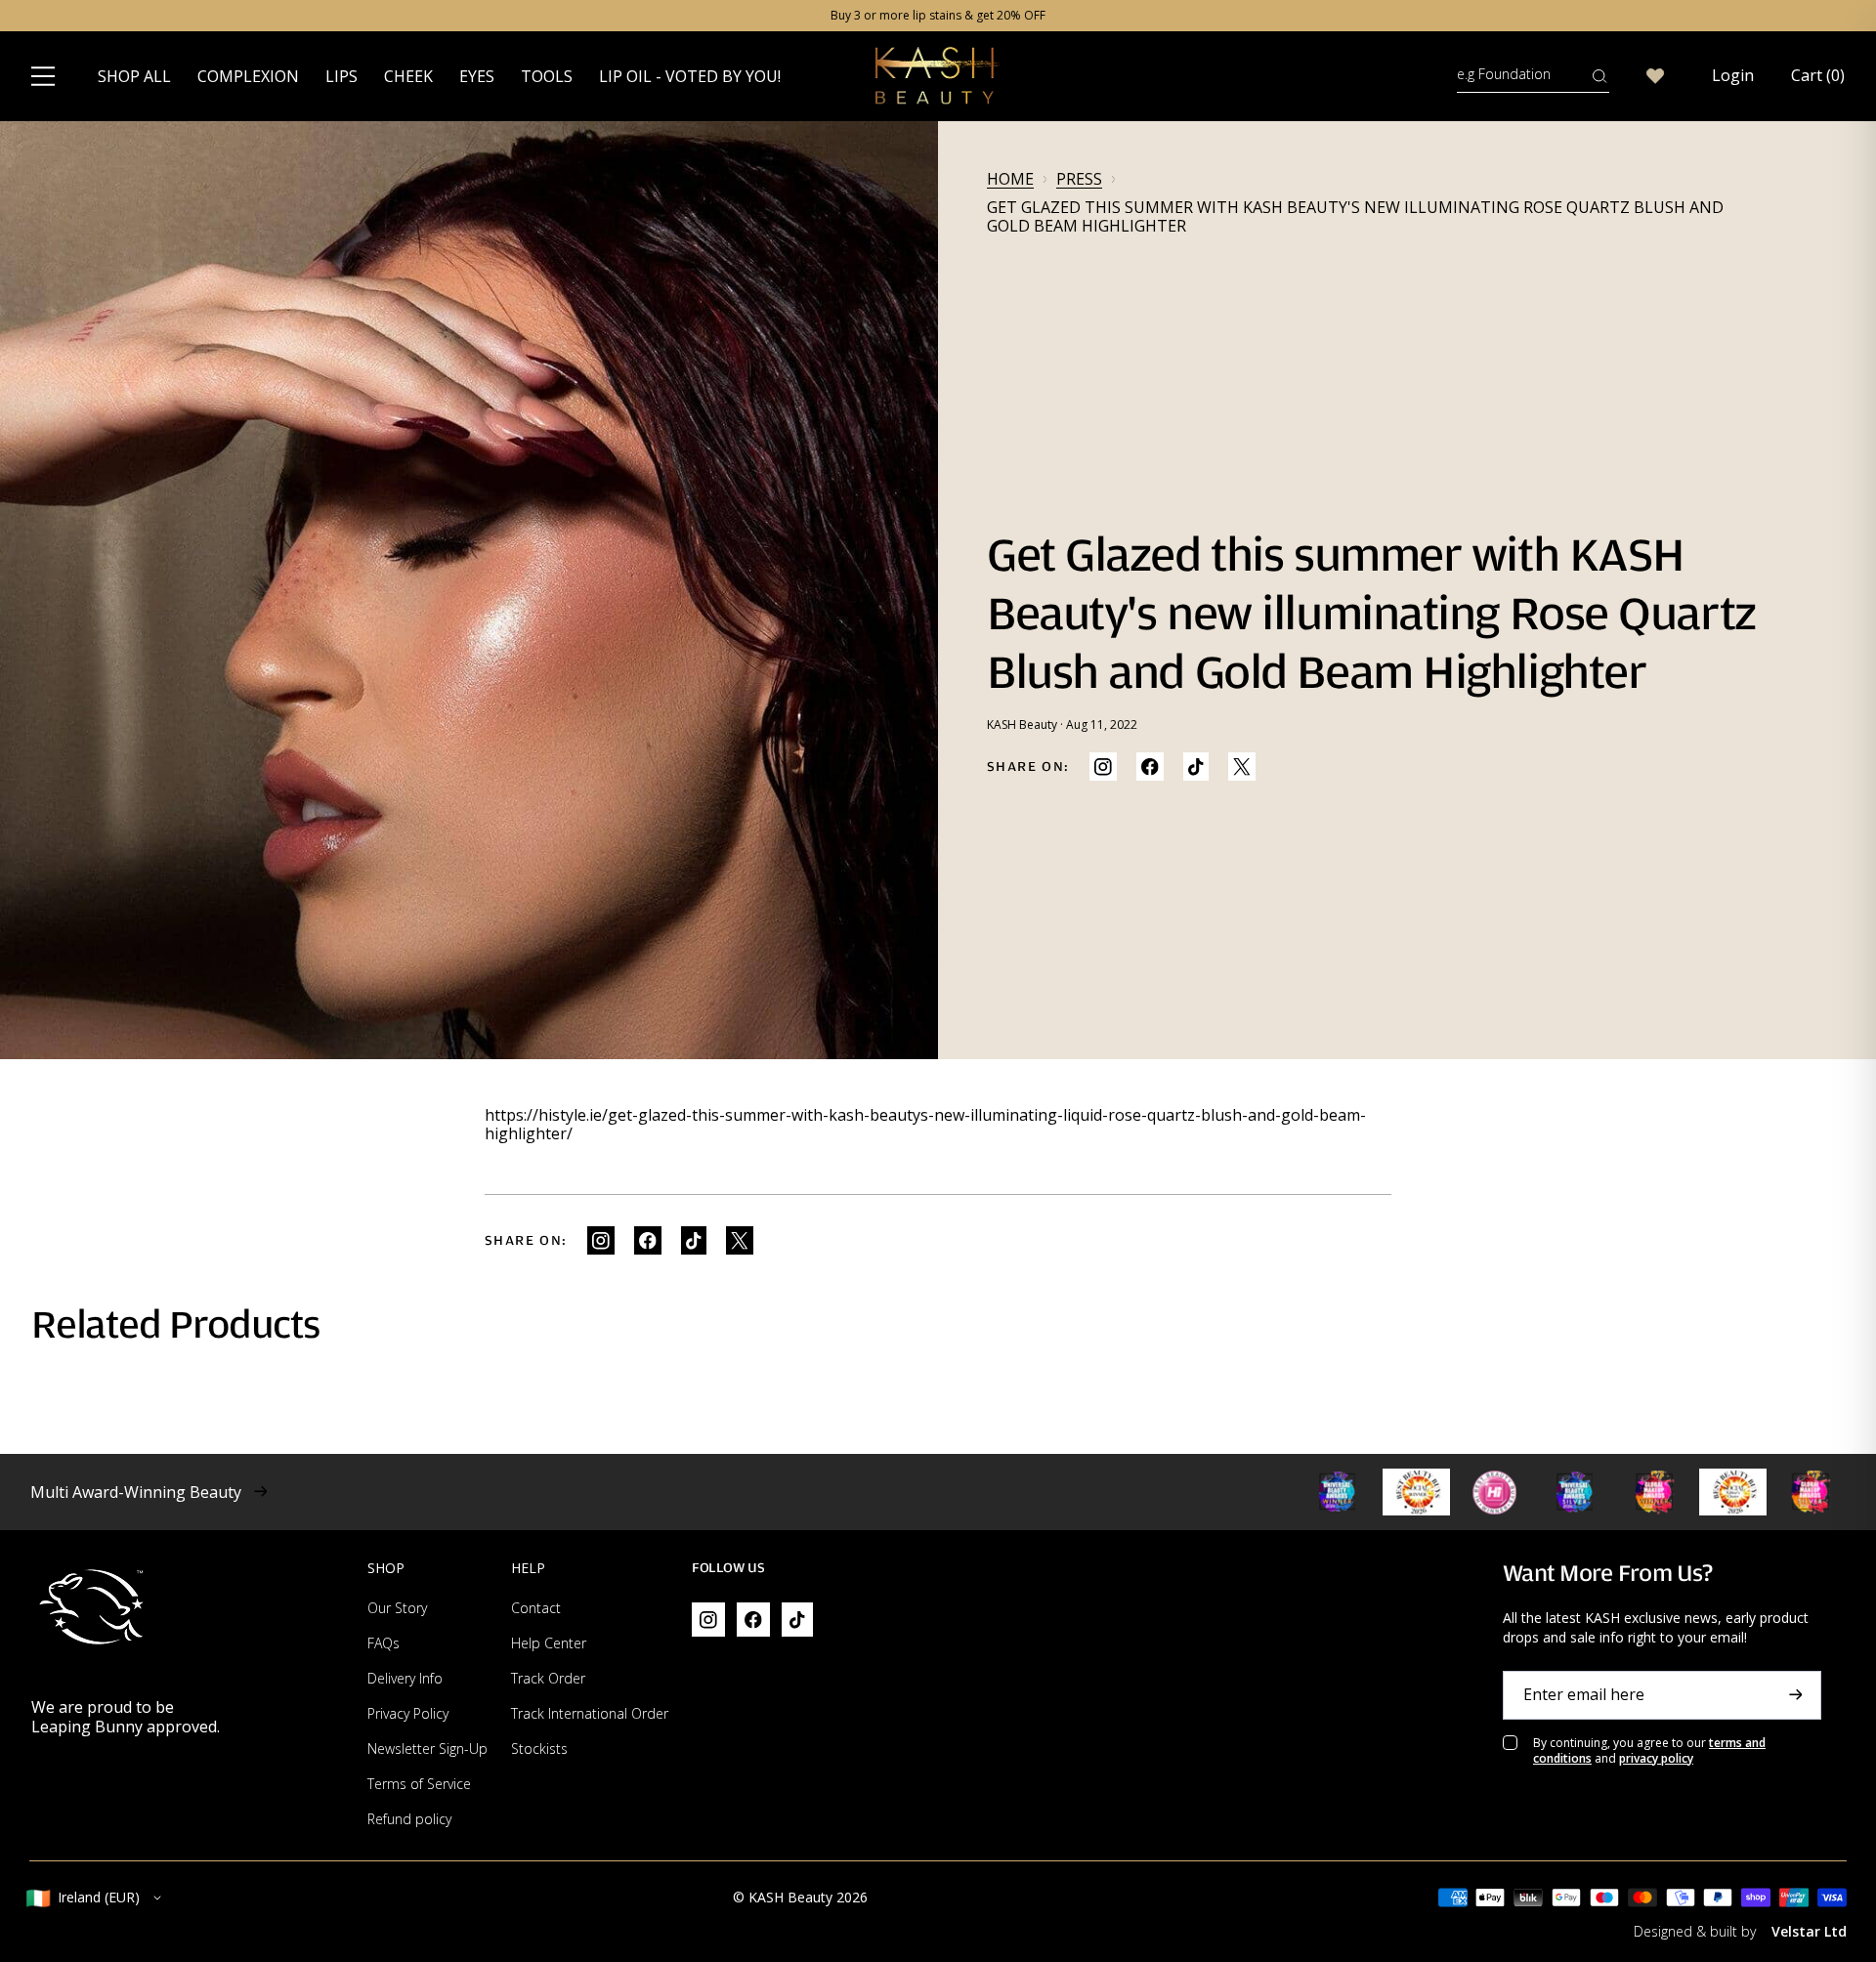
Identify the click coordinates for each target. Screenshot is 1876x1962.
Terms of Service (419, 1784)
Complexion (248, 76)
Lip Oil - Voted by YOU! (690, 76)
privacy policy (1656, 1758)
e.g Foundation (1504, 74)
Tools (547, 76)
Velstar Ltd (1809, 1931)
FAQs (384, 1643)
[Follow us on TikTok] (1196, 767)
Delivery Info (405, 1678)
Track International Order (590, 1713)
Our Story (397, 1608)
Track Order (548, 1678)
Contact (536, 1608)
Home (1010, 179)
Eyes (477, 76)
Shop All (134, 76)
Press (1079, 179)
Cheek (408, 76)
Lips (341, 76)
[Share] (1150, 767)
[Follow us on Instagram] (1103, 767)
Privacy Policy (408, 1713)
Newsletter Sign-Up (427, 1749)
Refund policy (409, 1819)
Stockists (539, 1749)
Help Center (549, 1643)
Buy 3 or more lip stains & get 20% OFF (938, 16)
